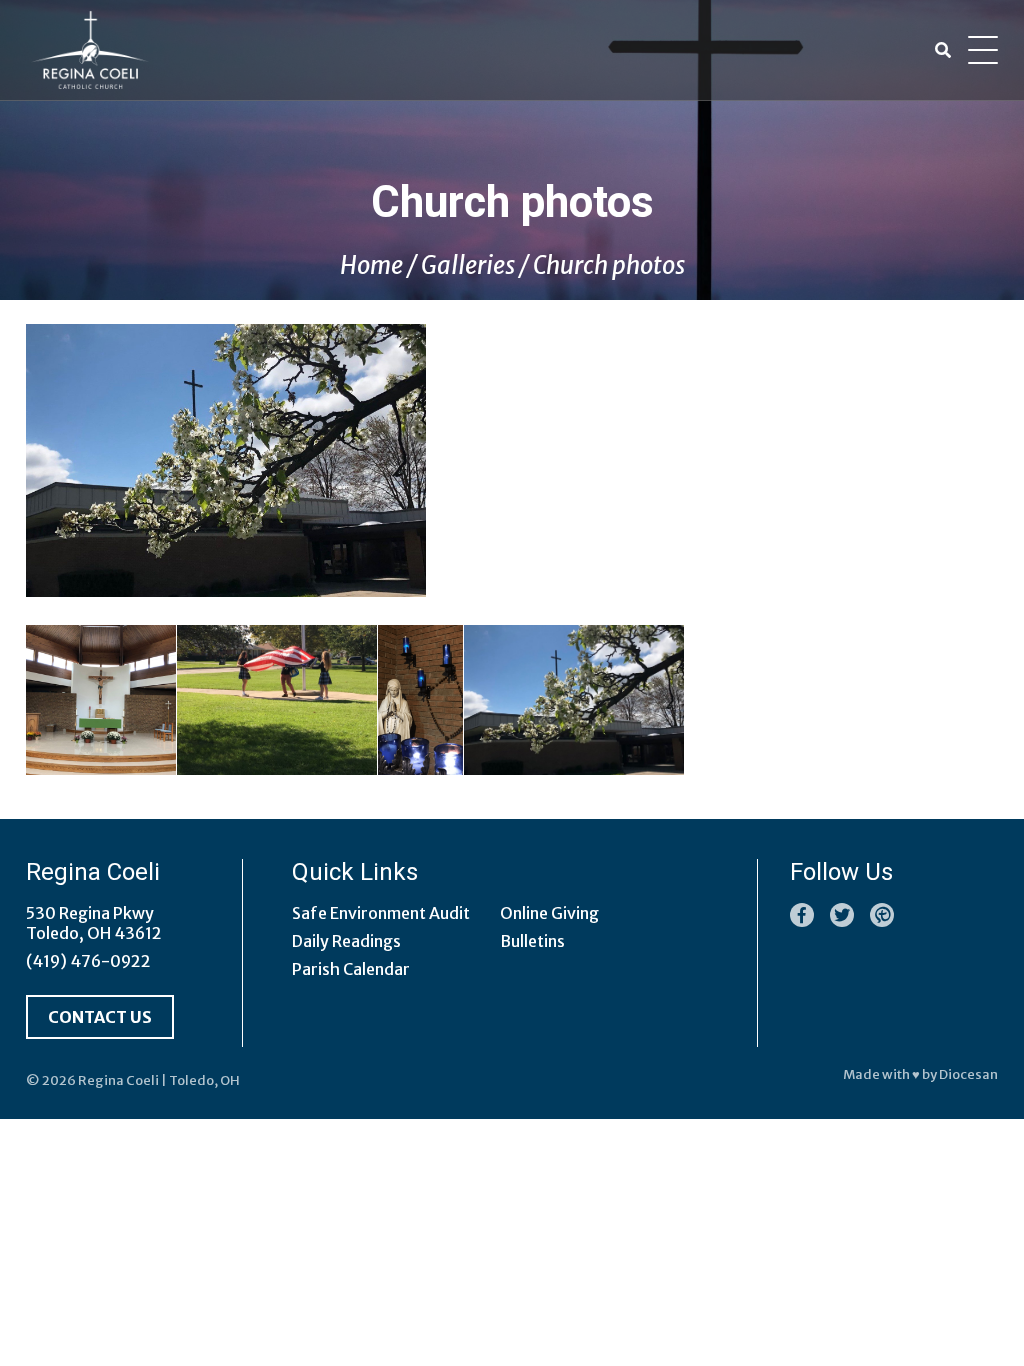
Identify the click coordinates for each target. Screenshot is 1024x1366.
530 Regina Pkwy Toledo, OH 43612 (94, 923)
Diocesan (968, 1074)
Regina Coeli (118, 1080)
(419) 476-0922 (88, 961)
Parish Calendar (351, 969)
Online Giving (549, 913)
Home (371, 265)
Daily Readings (346, 941)
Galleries (468, 265)
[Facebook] (802, 915)
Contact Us (100, 1017)
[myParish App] (882, 915)
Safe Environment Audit (381, 913)
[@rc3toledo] (842, 915)
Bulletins (532, 941)
